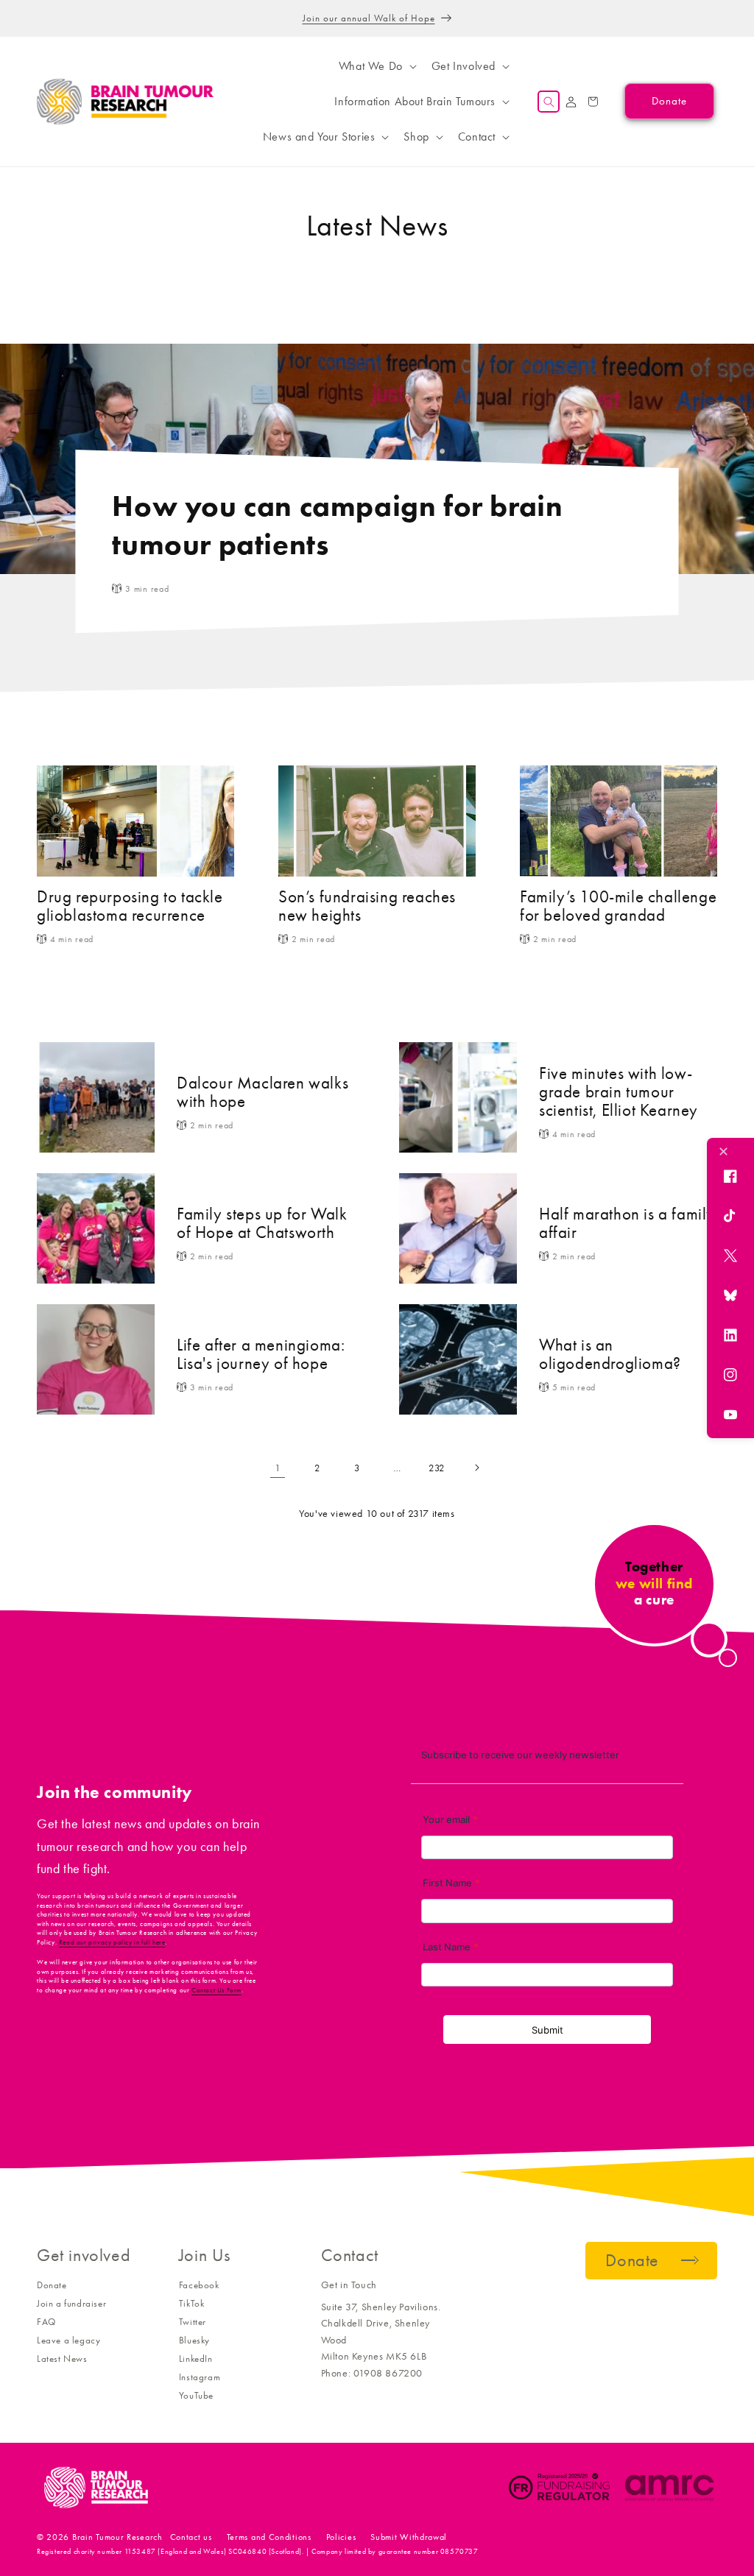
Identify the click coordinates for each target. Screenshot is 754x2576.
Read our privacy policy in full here (112, 1942)
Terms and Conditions (269, 2537)
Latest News (62, 2359)
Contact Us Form (216, 1990)
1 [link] (278, 1468)
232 (437, 1468)
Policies (341, 2537)
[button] (376, 66)
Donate (52, 2285)
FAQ (46, 2322)
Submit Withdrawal (409, 2537)
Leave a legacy (68, 2340)
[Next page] (476, 1468)
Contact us (191, 2537)
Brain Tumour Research (117, 2537)
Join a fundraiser (71, 2303)
